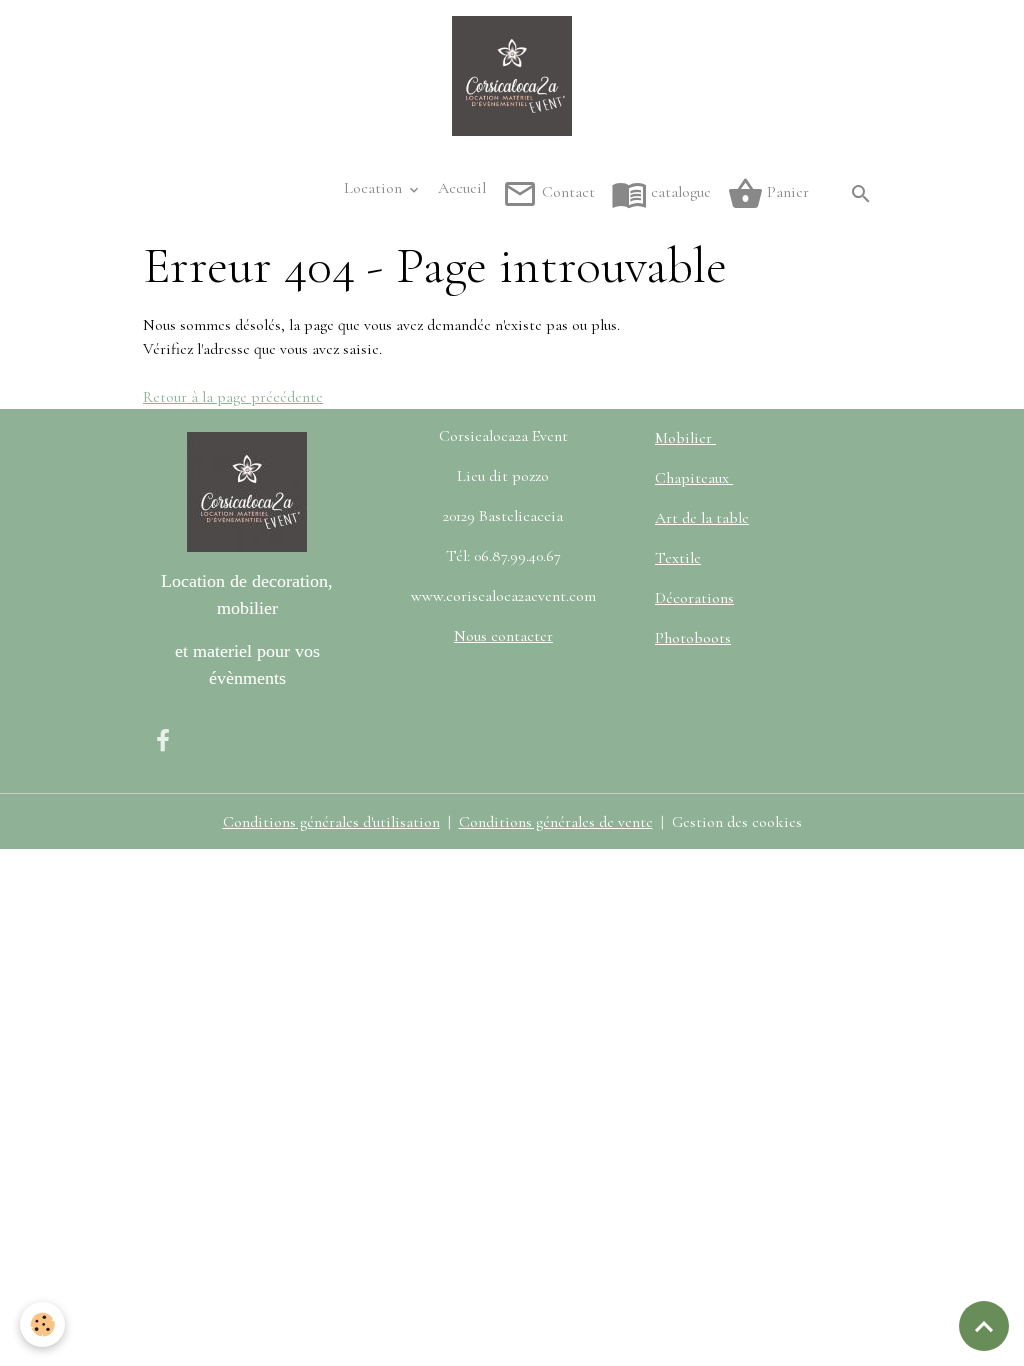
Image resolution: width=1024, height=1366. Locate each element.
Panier (786, 192)
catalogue (679, 192)
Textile (678, 558)
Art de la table (702, 518)
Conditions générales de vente (556, 822)
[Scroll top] (984, 1326)
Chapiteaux (694, 478)
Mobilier (685, 438)
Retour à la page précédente (233, 397)
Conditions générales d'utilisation (331, 822)
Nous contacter (503, 636)
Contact (566, 192)
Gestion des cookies (737, 822)
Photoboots (693, 638)
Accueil (462, 188)
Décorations (694, 598)
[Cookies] (42, 1324)
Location (375, 188)
